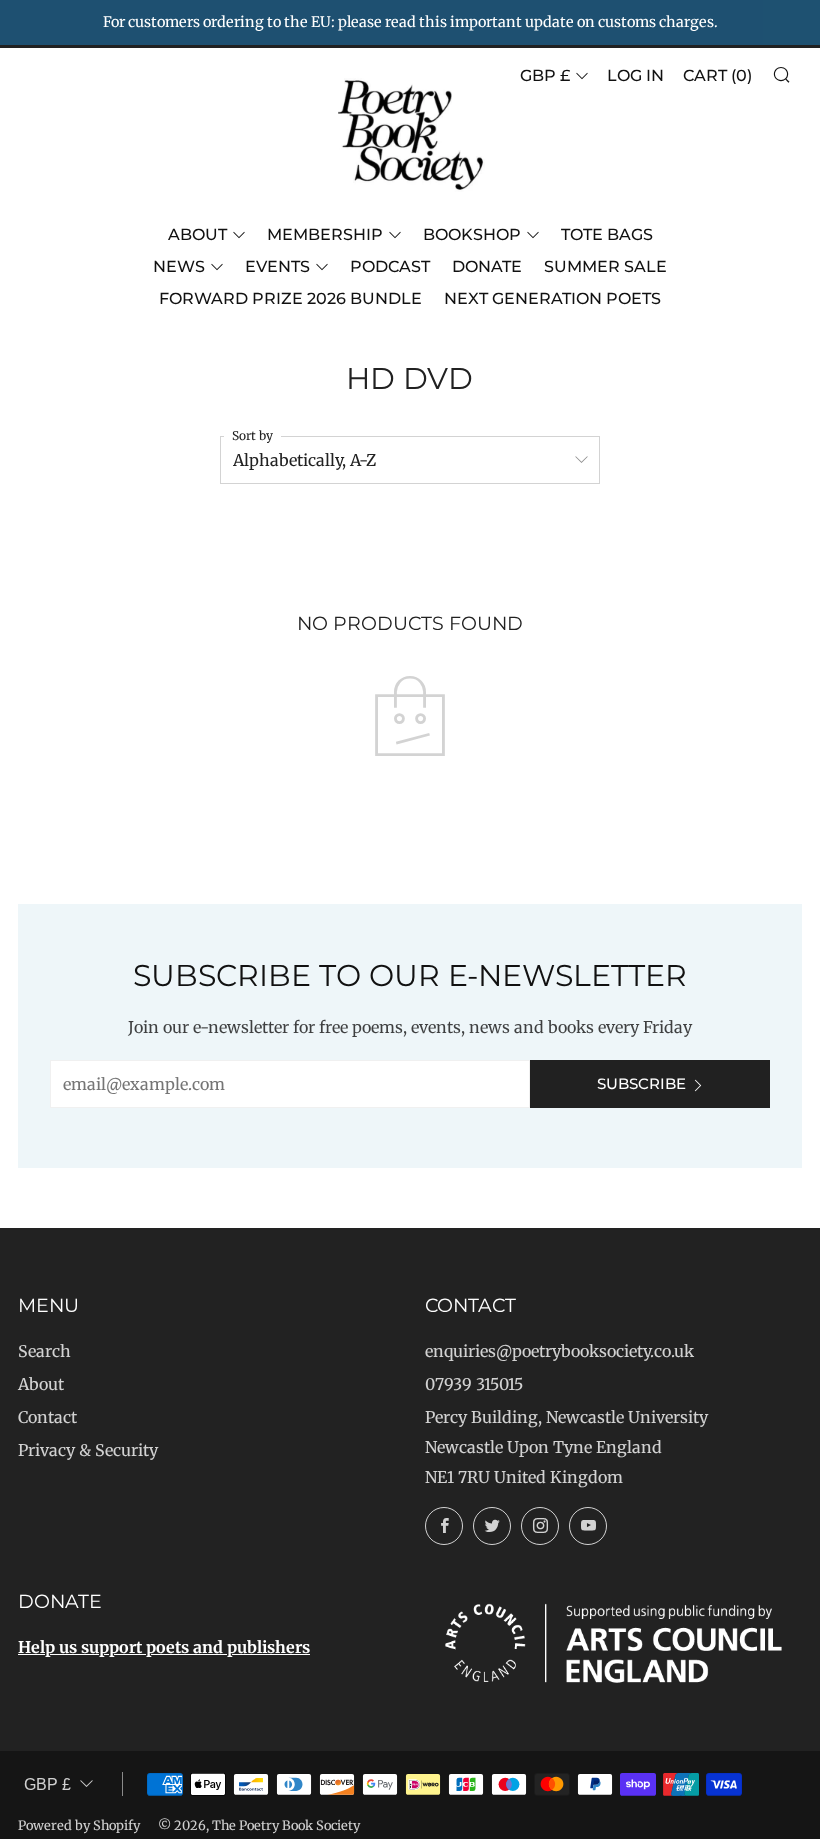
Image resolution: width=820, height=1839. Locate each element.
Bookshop (472, 234)
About (197, 234)
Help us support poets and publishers (164, 1647)
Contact (47, 1417)
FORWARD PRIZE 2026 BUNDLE (290, 298)
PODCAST (390, 266)
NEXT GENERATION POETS (552, 298)
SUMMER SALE (605, 266)
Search (44, 1351)
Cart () (717, 75)
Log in (635, 75)
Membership (325, 234)
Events (277, 266)
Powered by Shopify (79, 1825)
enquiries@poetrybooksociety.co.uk (559, 1351)
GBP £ (545, 75)
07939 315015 (474, 1384)
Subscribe (641, 1083)
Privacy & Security (88, 1450)
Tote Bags (607, 234)
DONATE (487, 266)
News (179, 266)
